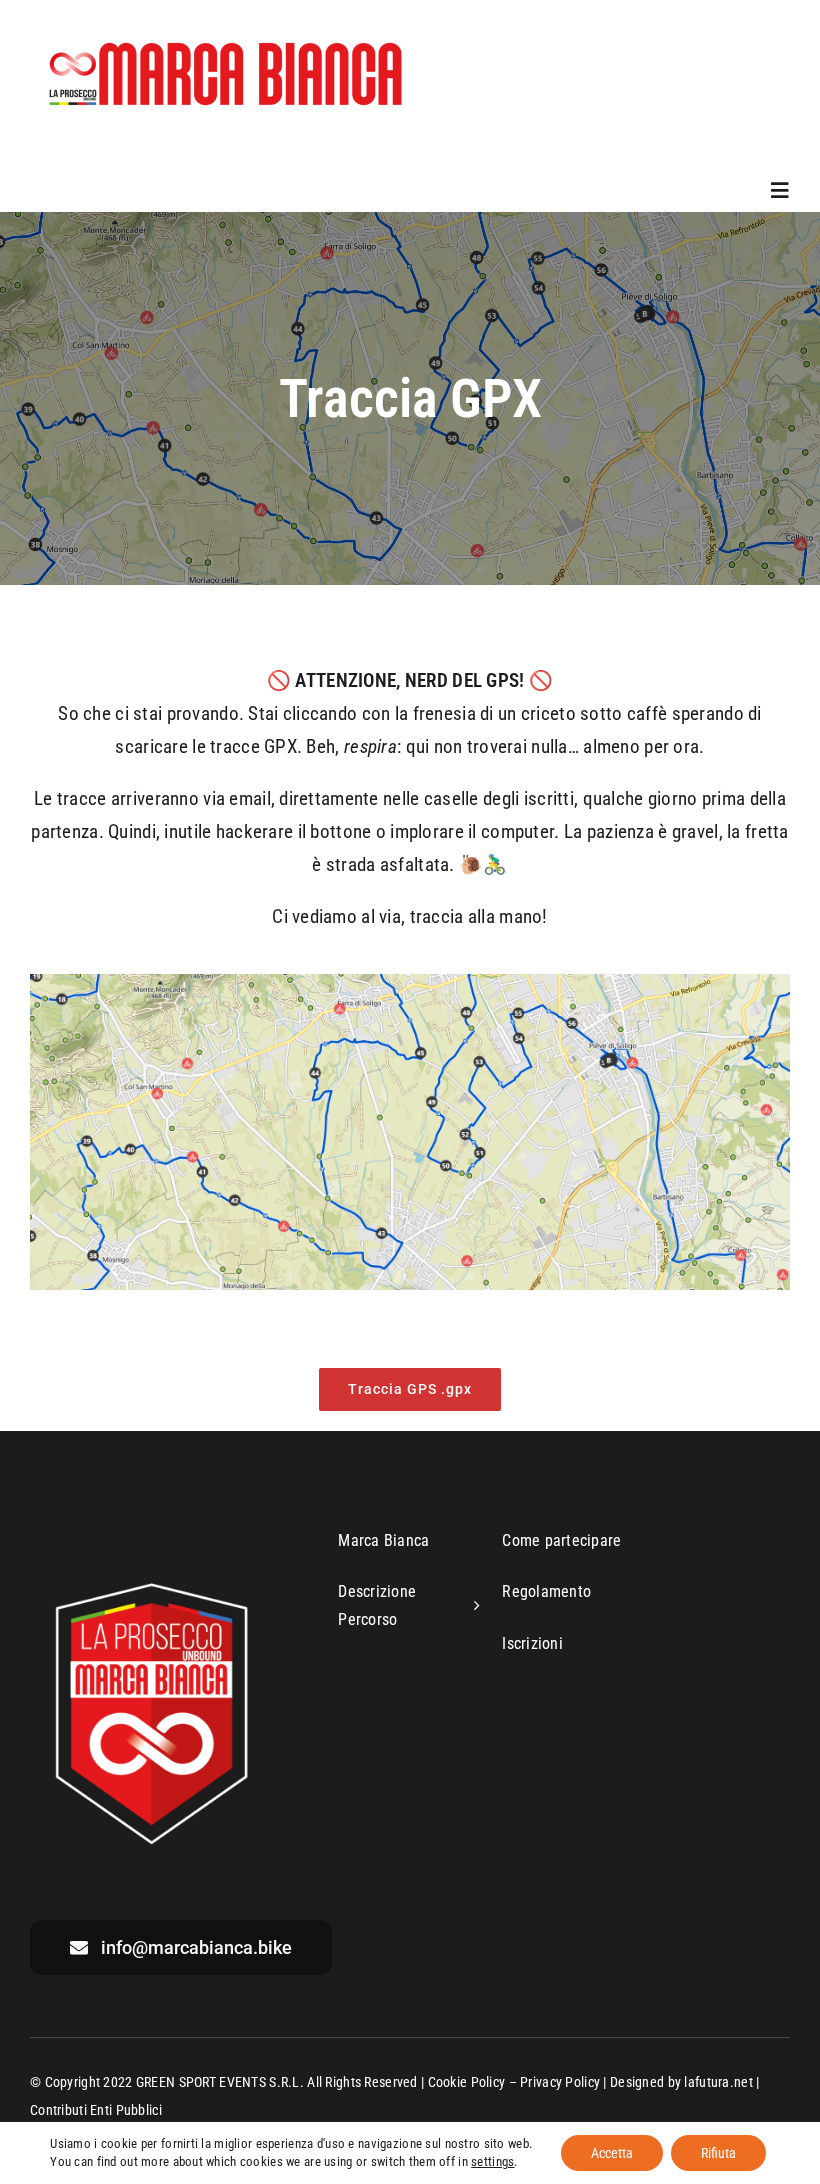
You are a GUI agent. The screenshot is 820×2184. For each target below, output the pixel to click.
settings (492, 2161)
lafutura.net (718, 2082)
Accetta (612, 2153)
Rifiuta (718, 2153)
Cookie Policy (467, 2082)
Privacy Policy (560, 2082)
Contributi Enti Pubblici (96, 2110)
